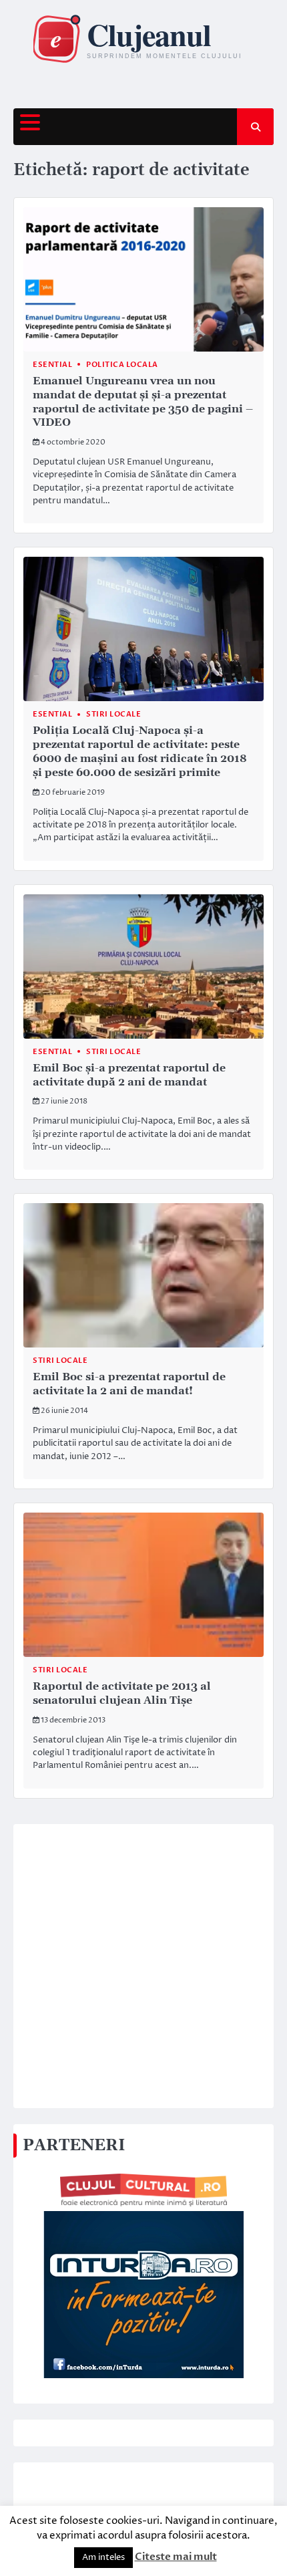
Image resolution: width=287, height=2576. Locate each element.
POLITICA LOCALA (122, 365)
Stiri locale (113, 714)
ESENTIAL (52, 365)
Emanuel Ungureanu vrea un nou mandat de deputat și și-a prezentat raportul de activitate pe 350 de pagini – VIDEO (143, 402)
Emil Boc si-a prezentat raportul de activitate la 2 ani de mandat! (129, 1384)
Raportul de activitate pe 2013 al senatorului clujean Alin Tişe (122, 1693)
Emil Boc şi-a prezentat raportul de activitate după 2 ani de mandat (129, 1075)
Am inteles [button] (103, 2557)
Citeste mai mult (176, 2557)
